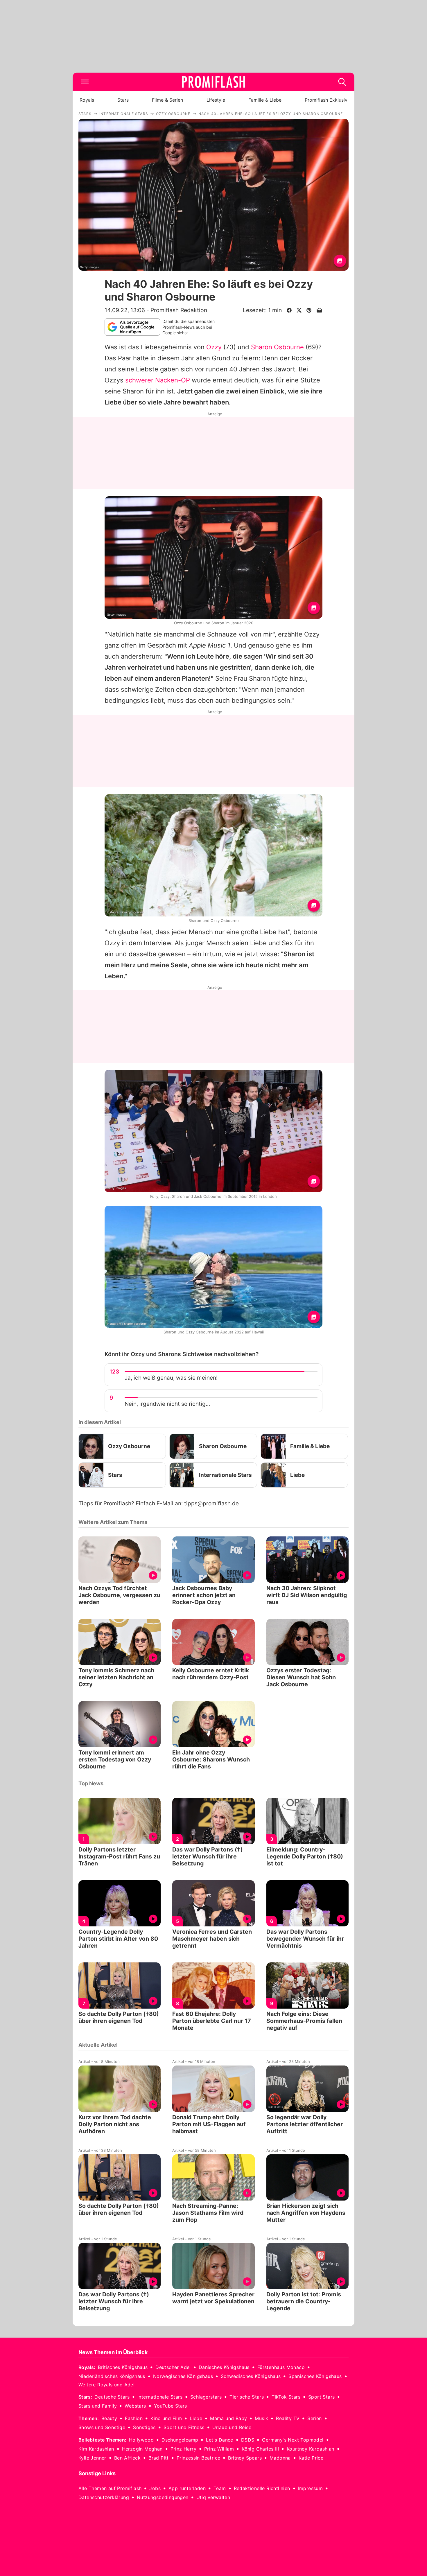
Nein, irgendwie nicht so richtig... (167, 1404)
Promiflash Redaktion (179, 310)
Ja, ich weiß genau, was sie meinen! (171, 1378)
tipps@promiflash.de (211, 1503)
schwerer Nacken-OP (158, 380)
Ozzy (214, 347)
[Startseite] (214, 82)
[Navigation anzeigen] (85, 82)
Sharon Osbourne (277, 347)
